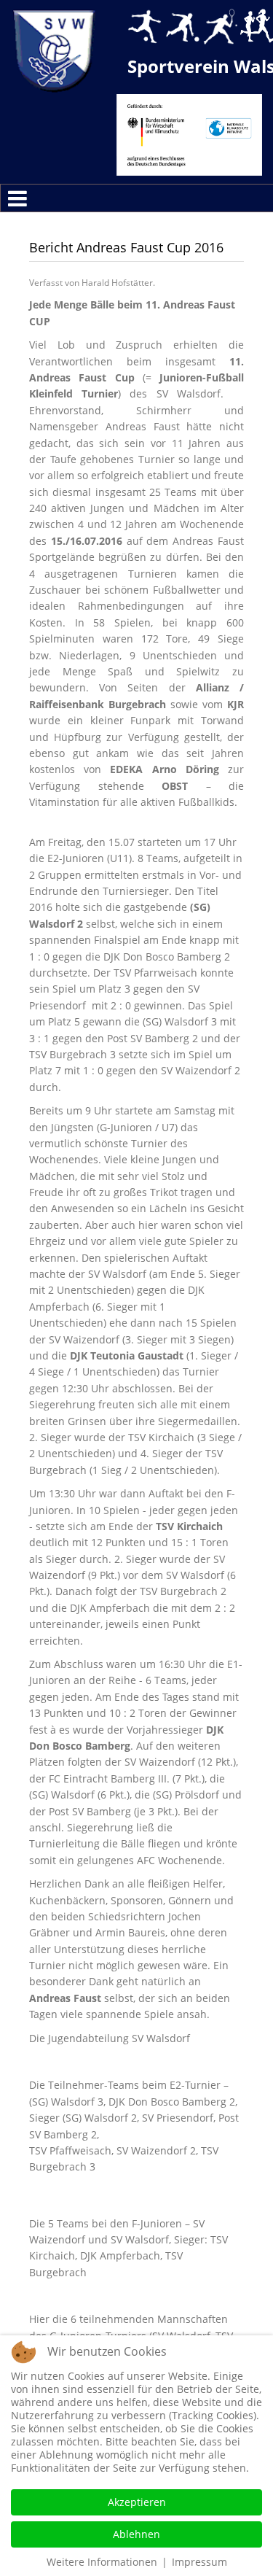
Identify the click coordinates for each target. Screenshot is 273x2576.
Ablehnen (136, 2534)
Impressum (199, 2562)
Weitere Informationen (102, 2562)
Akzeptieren (137, 2502)
